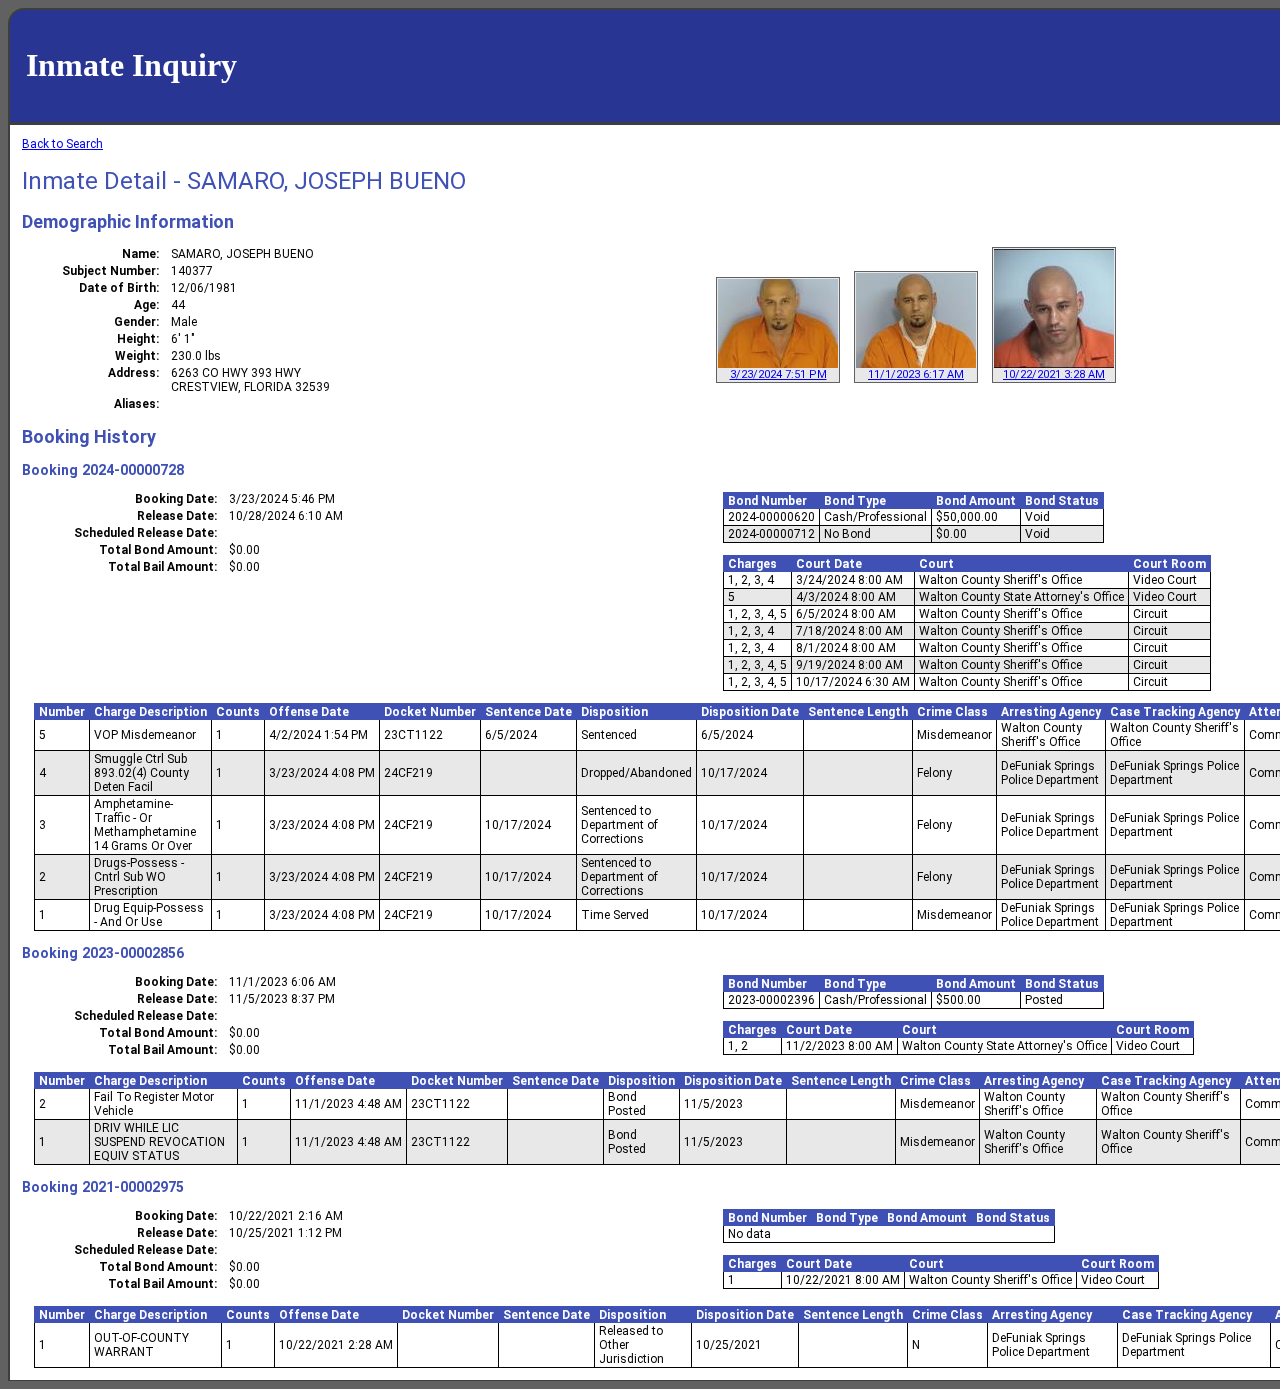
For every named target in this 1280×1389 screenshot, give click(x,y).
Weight (135, 356)
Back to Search (62, 144)
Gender (135, 322)
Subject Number (109, 271)
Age (145, 305)
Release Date (175, 516)
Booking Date (174, 499)
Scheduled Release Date (144, 533)
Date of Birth (117, 288)
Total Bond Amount (156, 550)
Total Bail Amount (161, 567)
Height (136, 339)
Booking (50, 470)
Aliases (135, 404)
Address (132, 373)
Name (139, 254)
